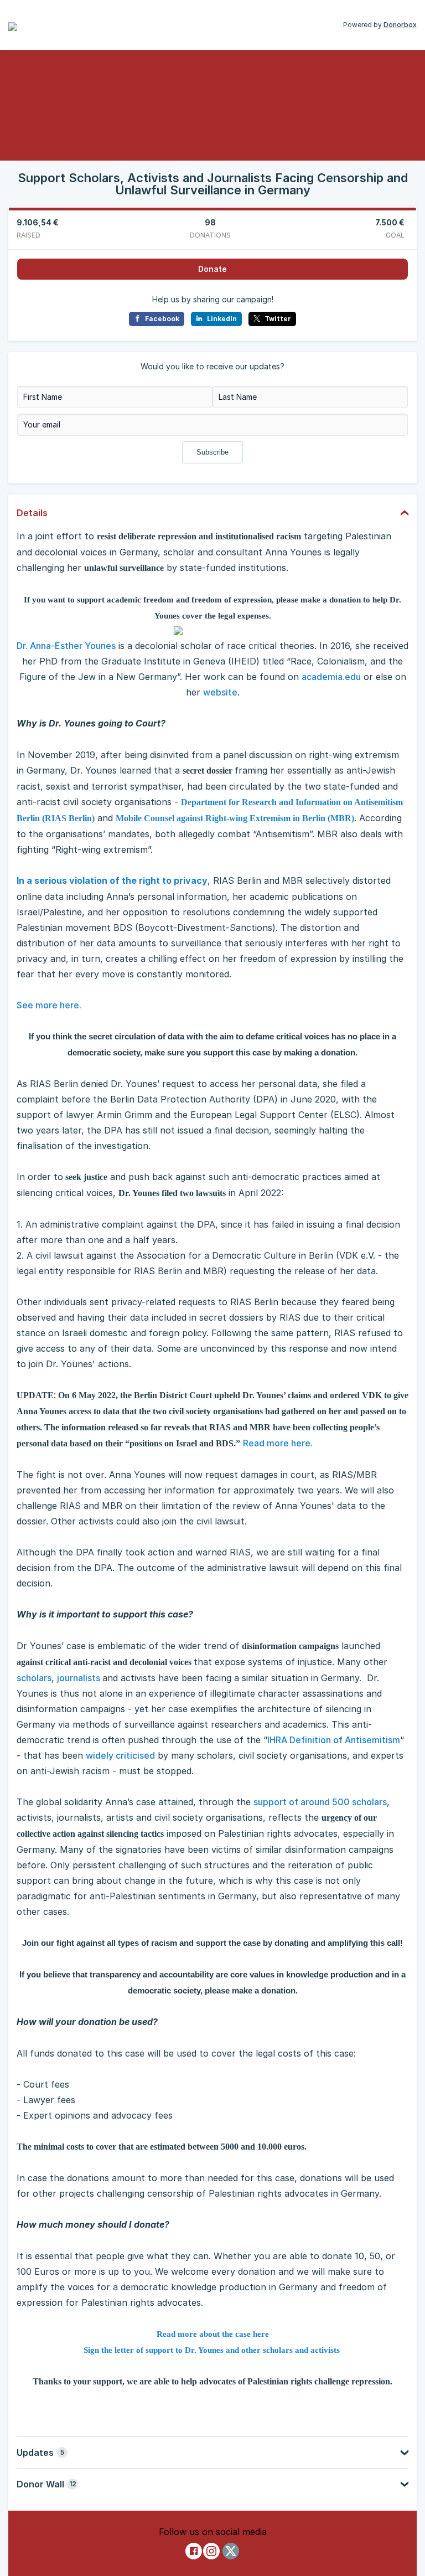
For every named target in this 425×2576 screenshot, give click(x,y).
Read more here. (278, 1443)
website (220, 692)
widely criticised (120, 1755)
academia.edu (331, 677)
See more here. (49, 1005)
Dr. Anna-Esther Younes (66, 646)
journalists (80, 1678)
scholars (34, 1678)
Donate (212, 269)
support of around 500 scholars (320, 1802)
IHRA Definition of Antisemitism (334, 1740)
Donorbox (400, 25)
